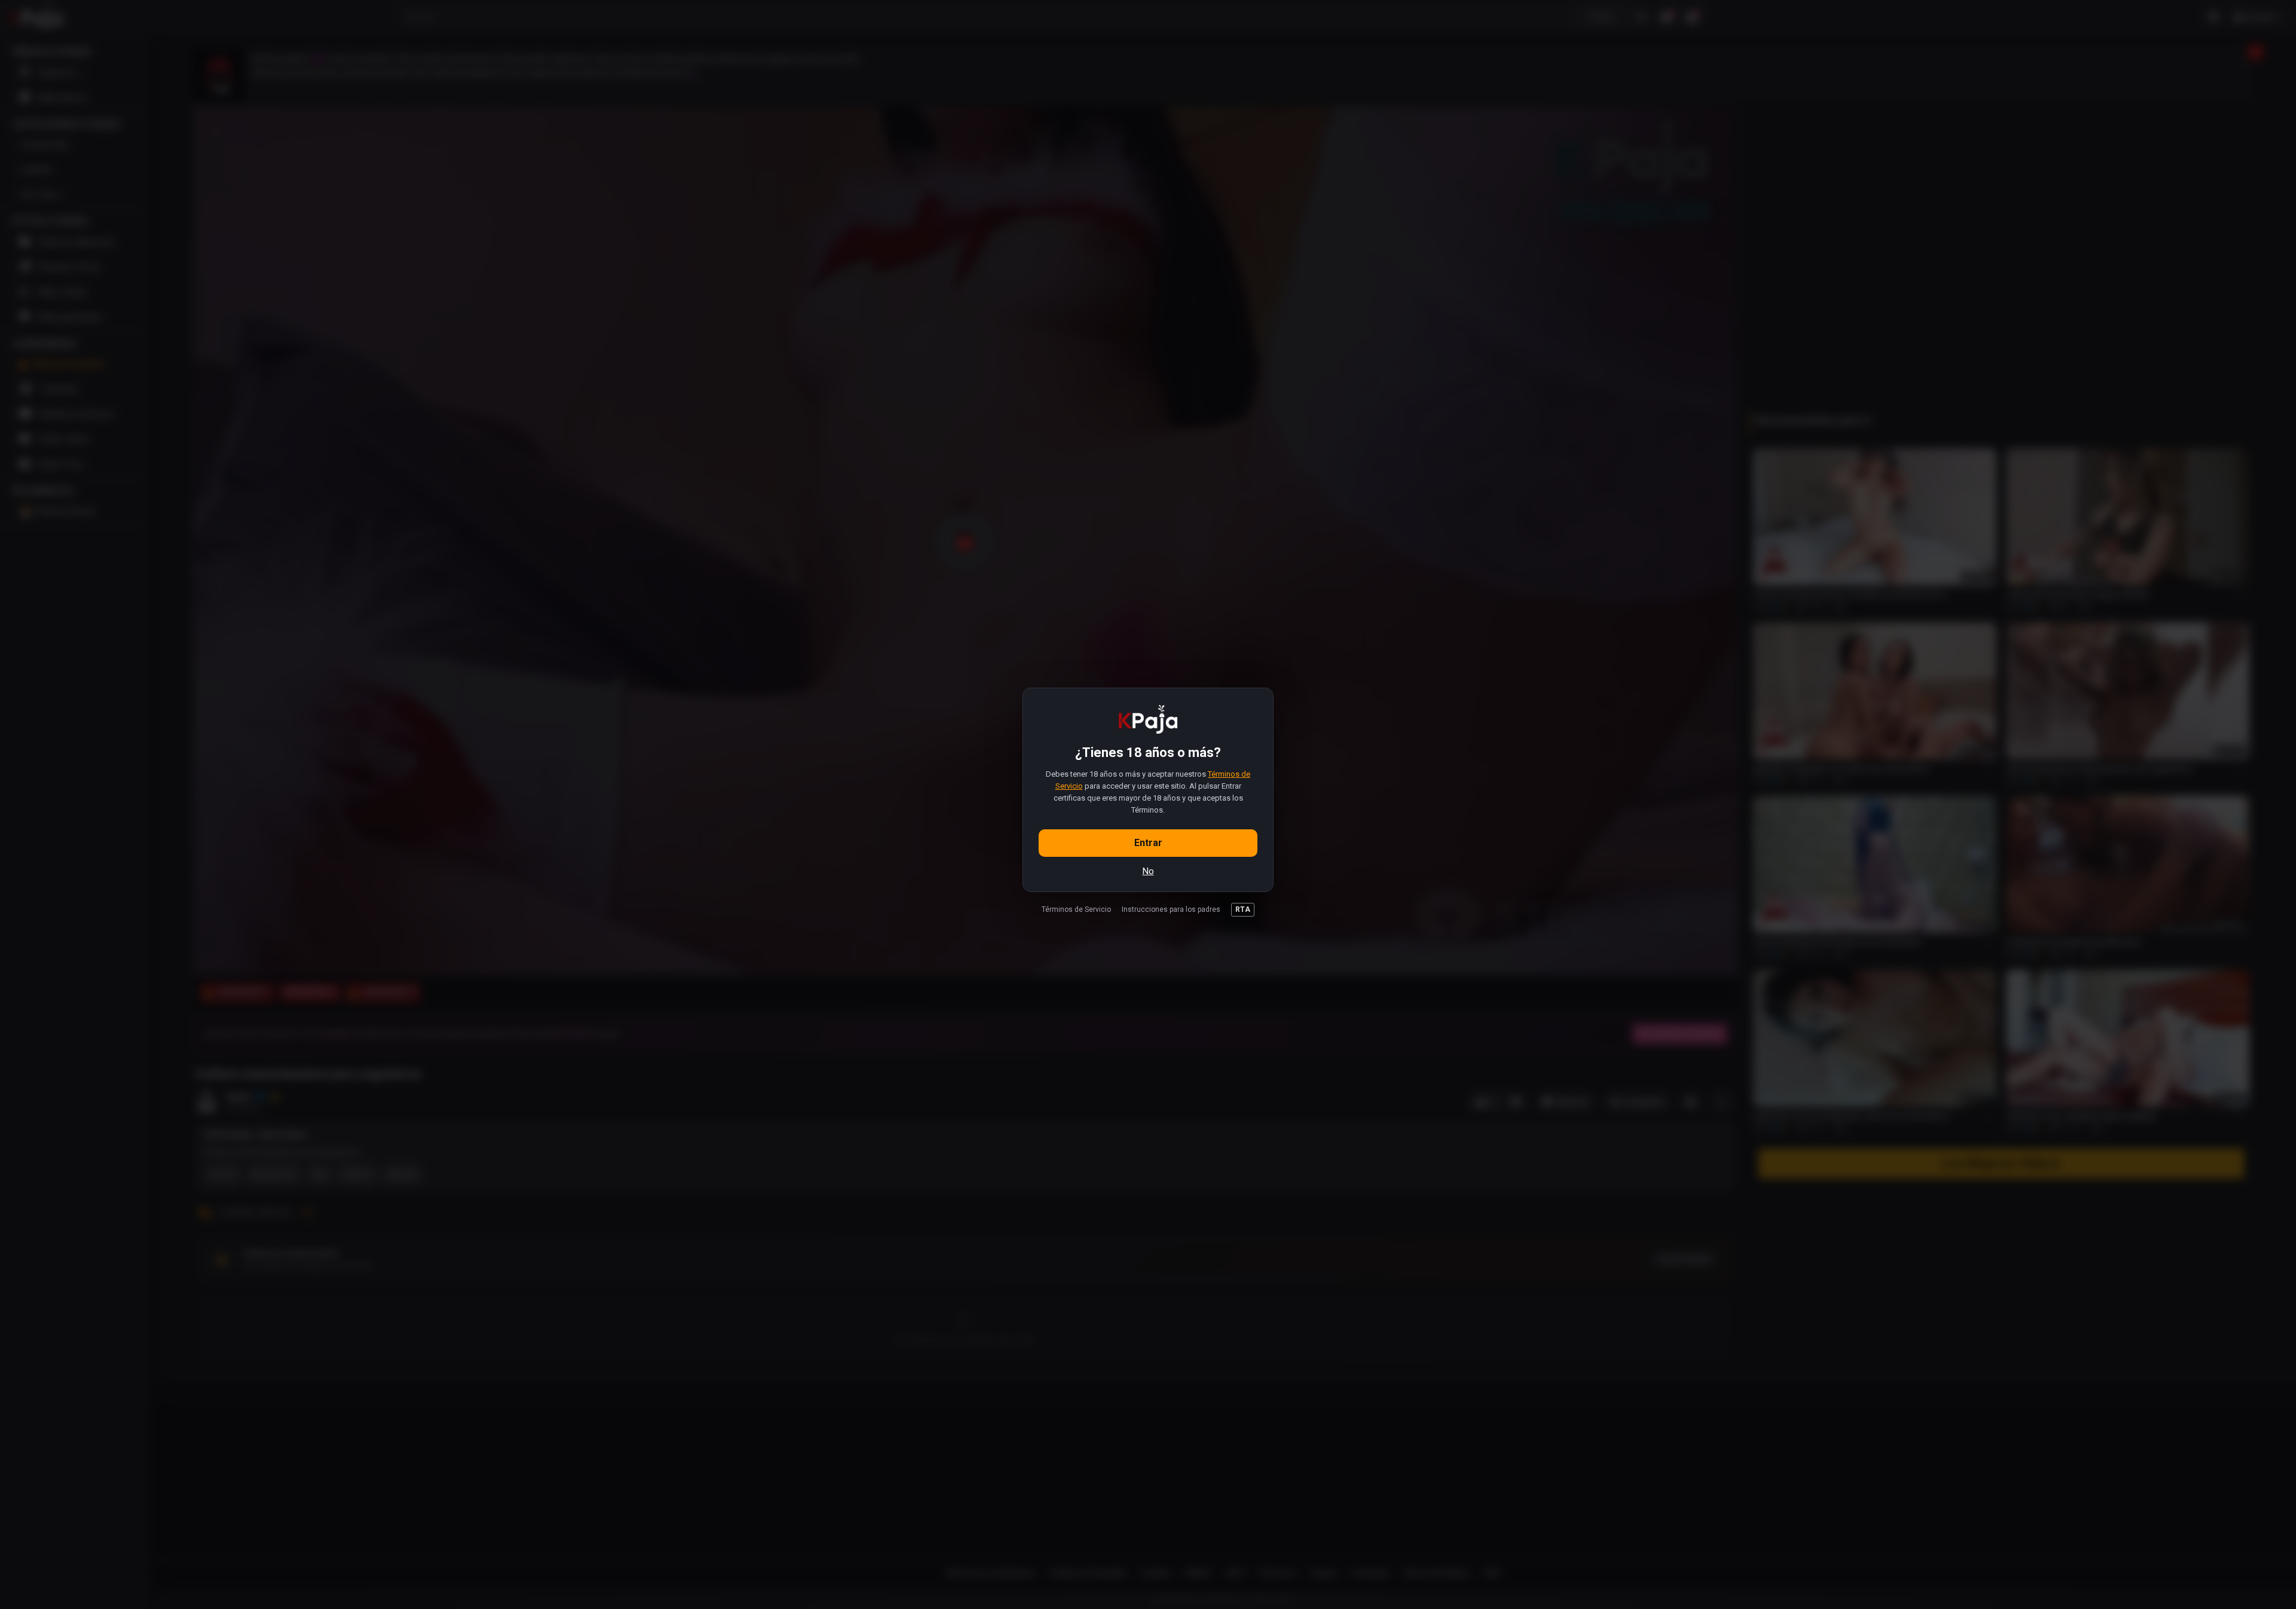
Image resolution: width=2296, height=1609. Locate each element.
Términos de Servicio (1076, 909)
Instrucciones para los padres (1171, 909)
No (1148, 871)
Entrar (1148, 843)
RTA (1243, 909)
